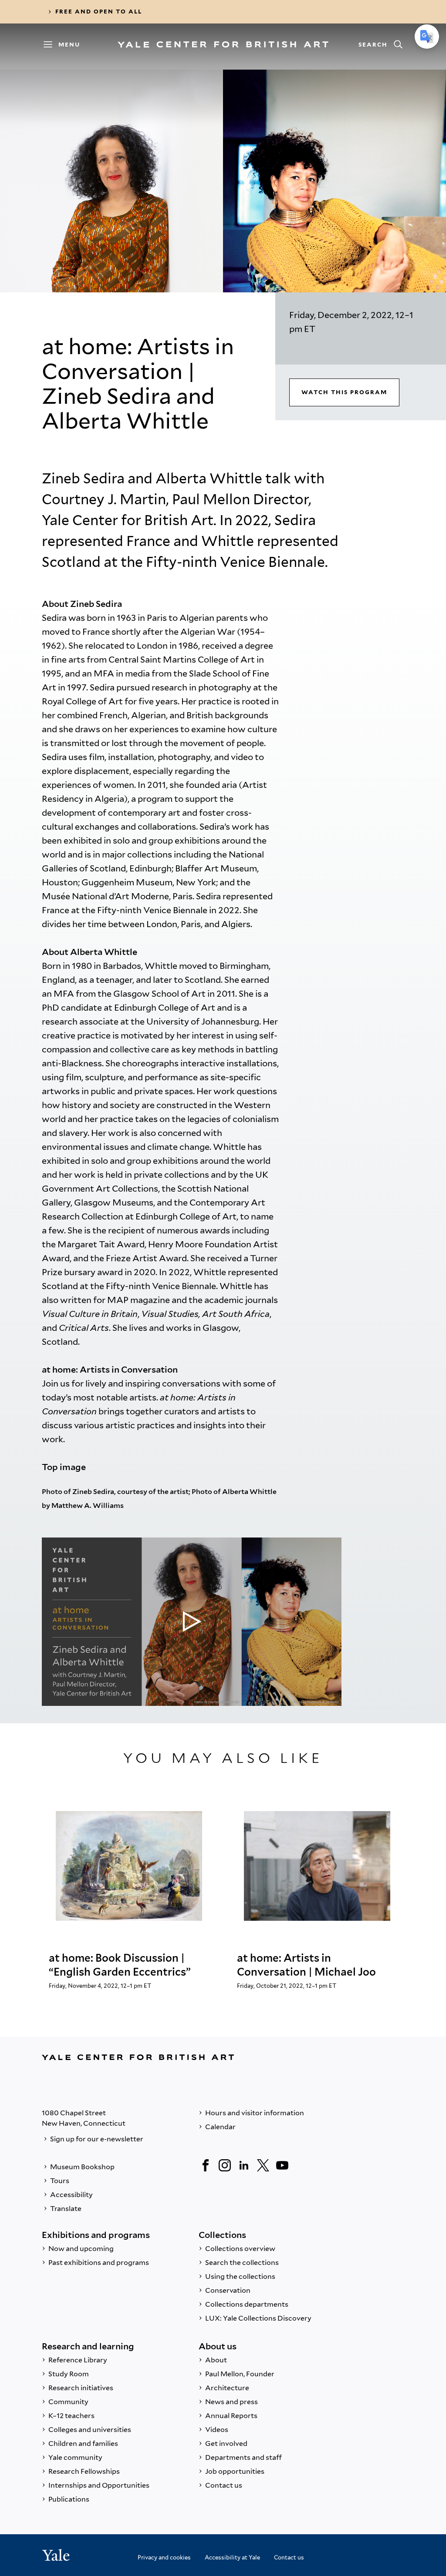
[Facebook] (206, 2165)
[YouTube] (282, 2165)
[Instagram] (225, 2165)
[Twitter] (263, 2165)
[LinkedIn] (244, 2165)
